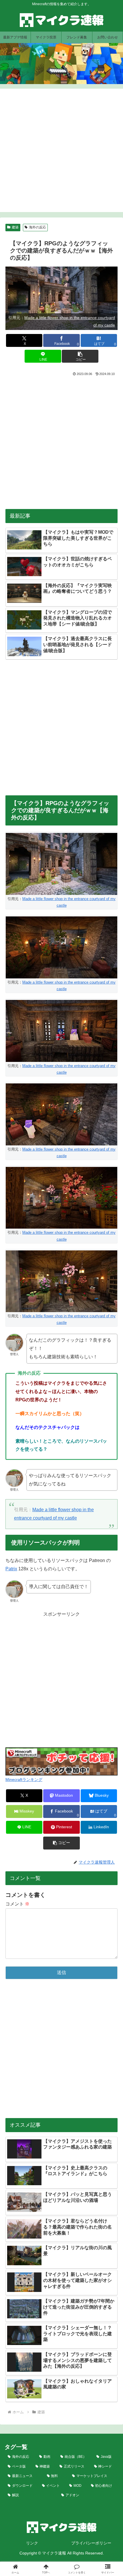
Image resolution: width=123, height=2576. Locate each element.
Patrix (11, 1569)
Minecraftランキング (24, 1780)
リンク (32, 2543)
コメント (17, 1904)
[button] (80, 356)
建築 (15, 227)
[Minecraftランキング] (61, 1761)
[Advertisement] (61, 150)
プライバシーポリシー (91, 2543)
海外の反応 (37, 227)
